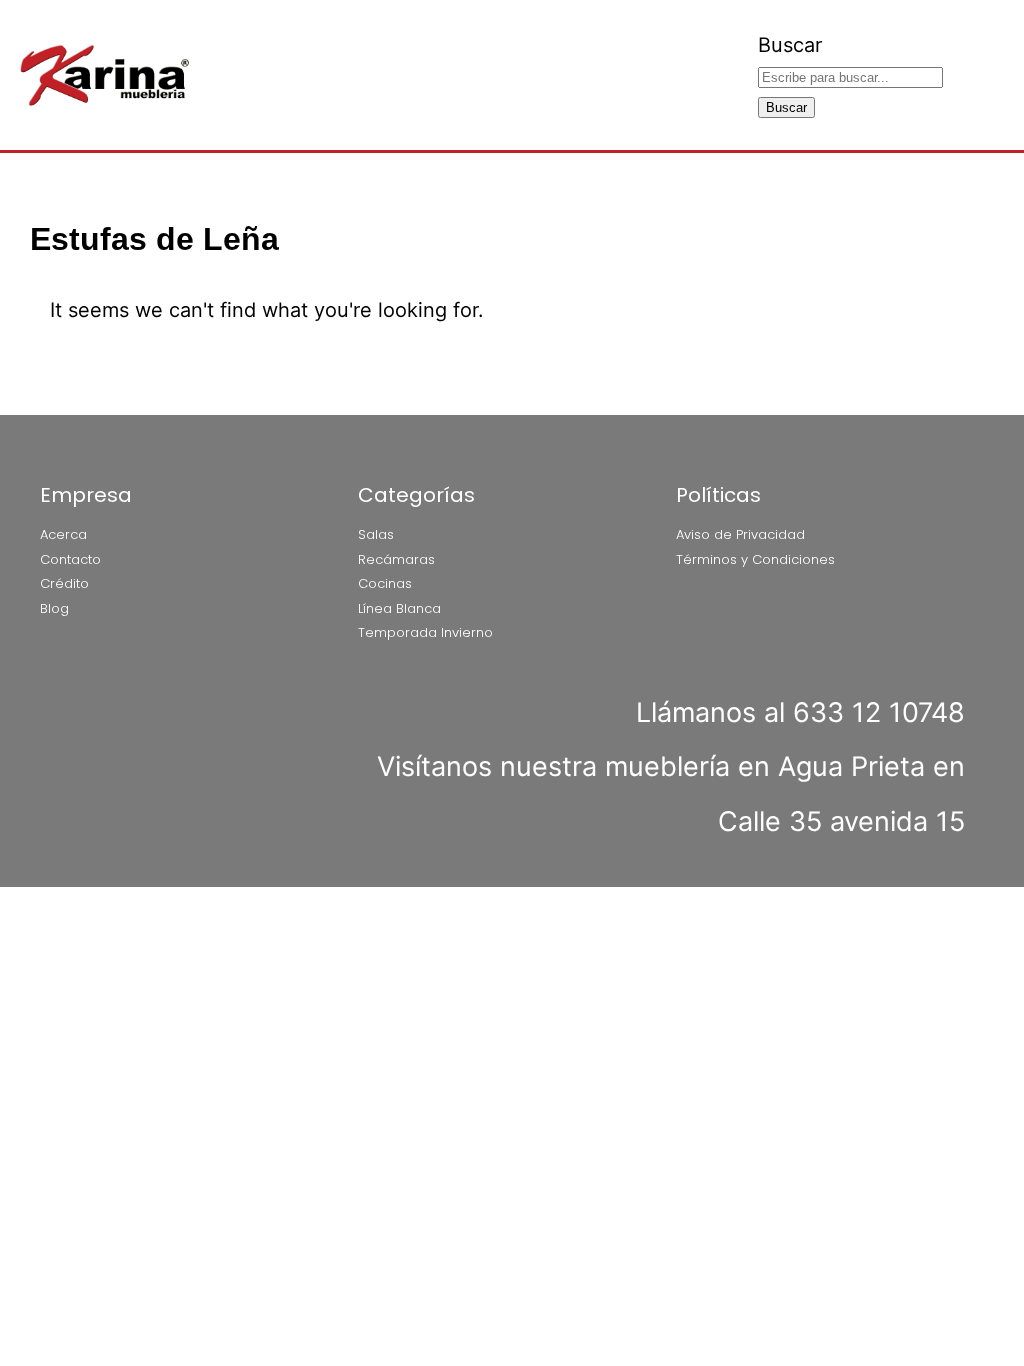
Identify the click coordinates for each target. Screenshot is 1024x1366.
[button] (746, 75)
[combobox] (850, 77)
